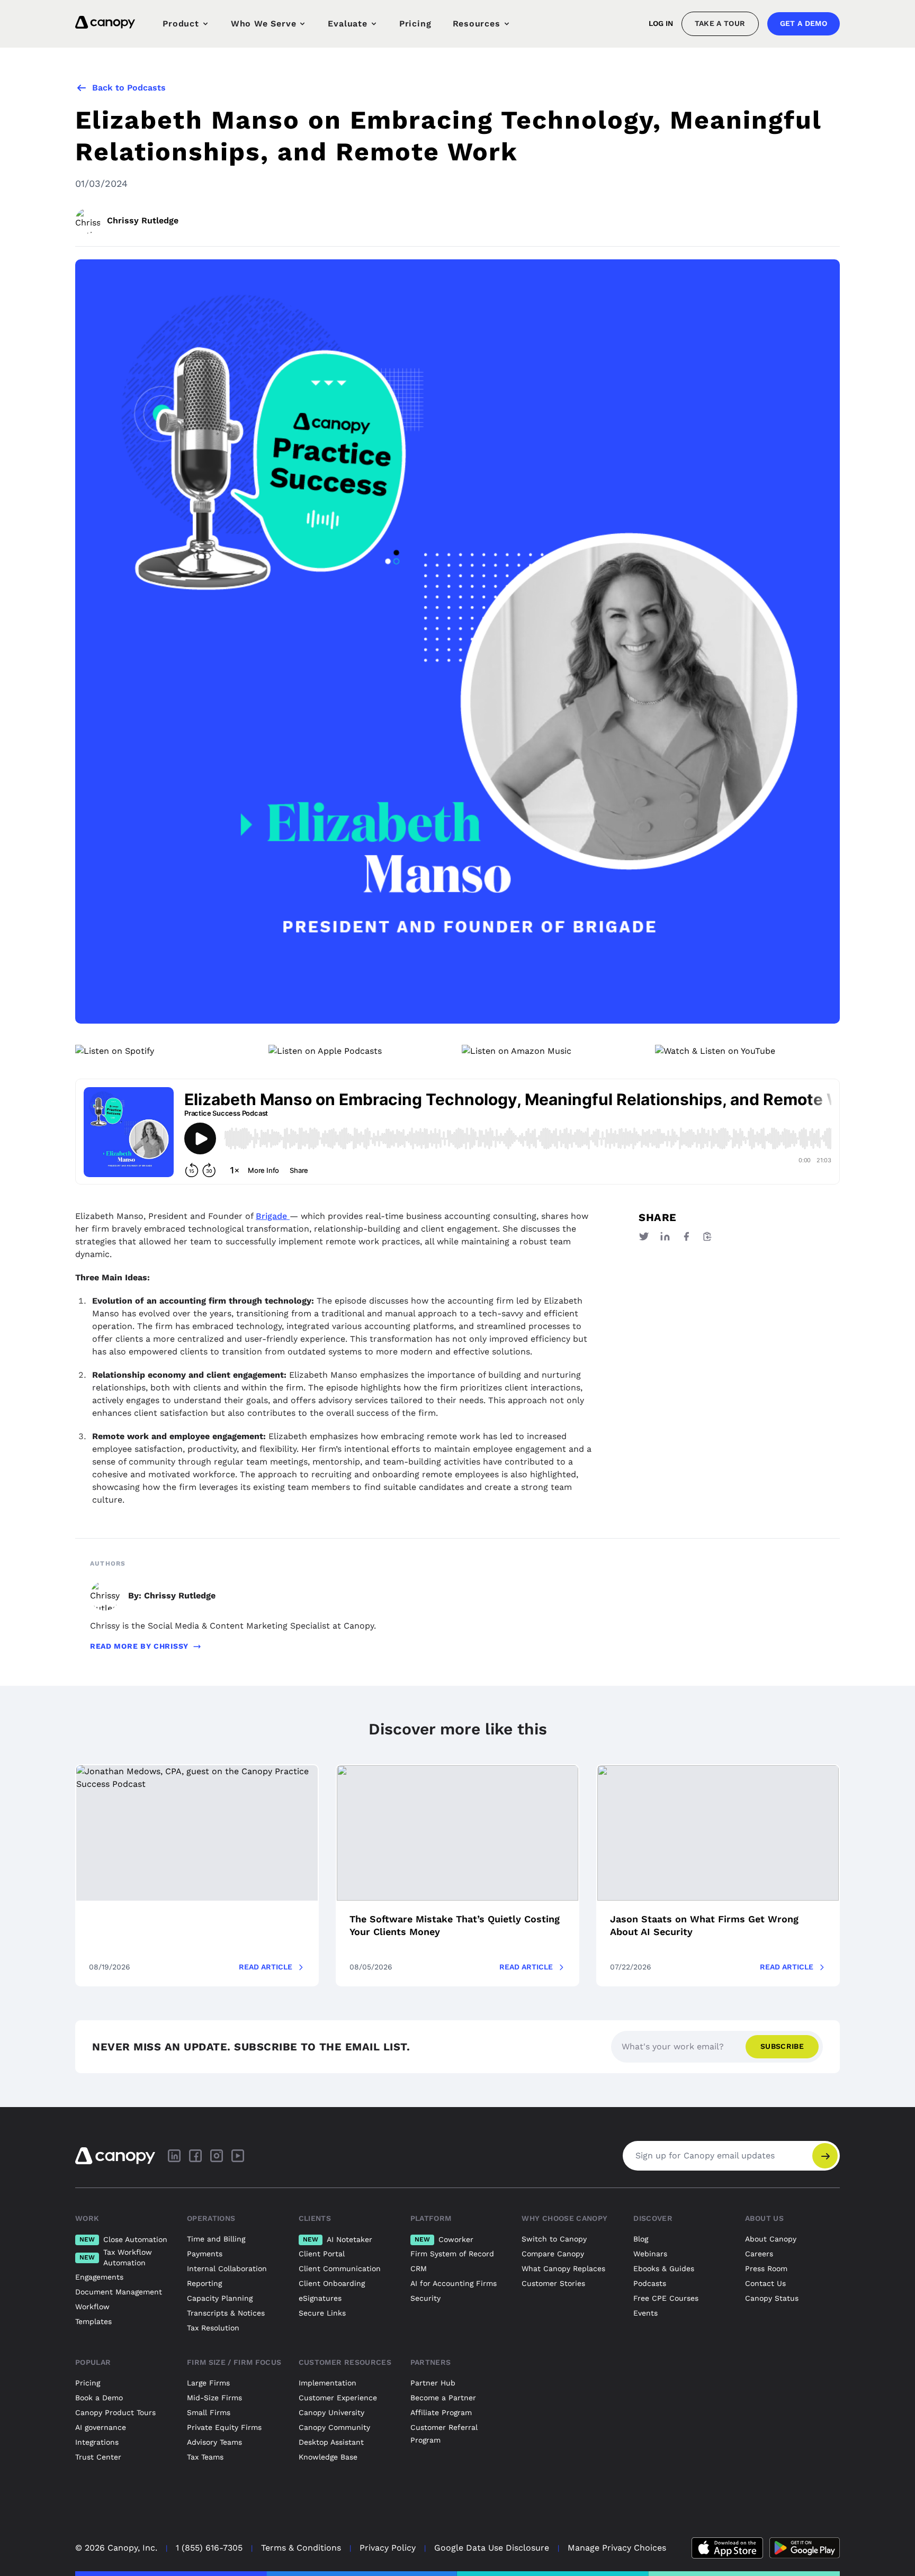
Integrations (97, 2442)
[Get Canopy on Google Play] (805, 2548)
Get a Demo (804, 23)
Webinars (650, 2254)
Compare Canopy (553, 2254)
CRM (419, 2268)
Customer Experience (338, 2398)
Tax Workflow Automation (116, 2257)
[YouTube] (238, 2156)
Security (425, 2298)
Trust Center (98, 2457)
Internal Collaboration (227, 2268)
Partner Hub (433, 2383)
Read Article (266, 1967)
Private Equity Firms (224, 2427)
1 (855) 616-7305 (209, 2548)
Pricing (415, 24)
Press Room (766, 2268)
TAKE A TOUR (720, 23)
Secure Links (322, 2313)
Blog (641, 2239)
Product (181, 24)
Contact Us (765, 2283)
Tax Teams (205, 2457)
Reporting (204, 2283)
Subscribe (782, 2046)
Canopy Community (334, 2427)
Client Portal (322, 2254)
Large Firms (208, 2383)
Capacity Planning (220, 2298)
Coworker (444, 2239)
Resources (477, 24)
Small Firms (209, 2412)
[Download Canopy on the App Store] (727, 2548)
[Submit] (825, 2156)
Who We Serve (264, 24)
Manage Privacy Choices (617, 2548)
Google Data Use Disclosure (492, 2548)
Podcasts (650, 2283)
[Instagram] (217, 2156)
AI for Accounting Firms (454, 2283)
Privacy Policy (388, 2548)
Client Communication (340, 2268)
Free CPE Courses (666, 2298)
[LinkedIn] (174, 2156)
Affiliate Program (441, 2412)
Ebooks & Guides (664, 2268)
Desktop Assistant (331, 2442)
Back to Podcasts (129, 88)
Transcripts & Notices (226, 2313)
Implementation (328, 2383)
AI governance (101, 2427)
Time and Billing (216, 2239)
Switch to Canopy (554, 2239)
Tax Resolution (213, 2328)
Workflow (92, 2307)
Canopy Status (772, 2298)
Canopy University (331, 2412)
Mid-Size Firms (214, 2398)
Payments (205, 2254)
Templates (93, 2321)
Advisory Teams (214, 2442)
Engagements (99, 2277)
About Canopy (771, 2239)
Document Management (119, 2292)
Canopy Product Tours (115, 2412)
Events (645, 2313)
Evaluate (347, 24)
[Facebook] (195, 2156)
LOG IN (661, 23)
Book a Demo (99, 2398)
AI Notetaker (338, 2239)
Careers (759, 2254)
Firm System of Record (452, 2254)
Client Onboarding (332, 2283)
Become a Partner (443, 2398)
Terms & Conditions (301, 2548)
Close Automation (123, 2239)
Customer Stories (553, 2283)
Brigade (273, 1216)
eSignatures (320, 2298)
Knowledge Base (328, 2457)
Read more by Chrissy (139, 1646)
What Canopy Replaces (563, 2268)
